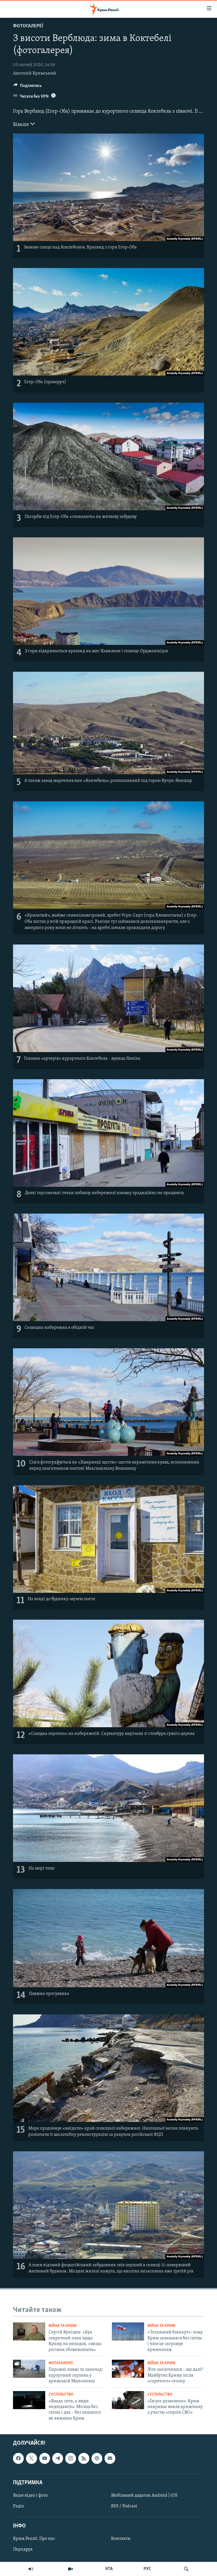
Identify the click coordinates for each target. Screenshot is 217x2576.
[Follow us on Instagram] (71, 2458)
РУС (147, 2569)
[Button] (28, 87)
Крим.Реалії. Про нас (34, 2539)
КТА (109, 2569)
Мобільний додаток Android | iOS (144, 2496)
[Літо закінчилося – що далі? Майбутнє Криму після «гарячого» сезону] (128, 2369)
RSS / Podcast (124, 2506)
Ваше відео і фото (30, 2496)
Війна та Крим (63, 2326)
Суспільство (61, 2395)
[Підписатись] (110, 2458)
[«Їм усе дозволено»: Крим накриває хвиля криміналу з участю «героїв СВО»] (128, 2400)
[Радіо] (31, 2569)
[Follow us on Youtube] (45, 2458)
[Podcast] (97, 2458)
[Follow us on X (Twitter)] (31, 2458)
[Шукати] (186, 2569)
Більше (22, 125)
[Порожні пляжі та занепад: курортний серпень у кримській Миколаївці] (29, 2369)
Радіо (19, 2506)
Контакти (121, 2539)
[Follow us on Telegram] (58, 2458)
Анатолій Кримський (34, 73)
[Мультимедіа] (70, 2569)
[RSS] (84, 2458)
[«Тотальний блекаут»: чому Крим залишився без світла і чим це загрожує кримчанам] (128, 2331)
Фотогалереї (28, 26)
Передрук (23, 2550)
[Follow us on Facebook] (18, 2458)
